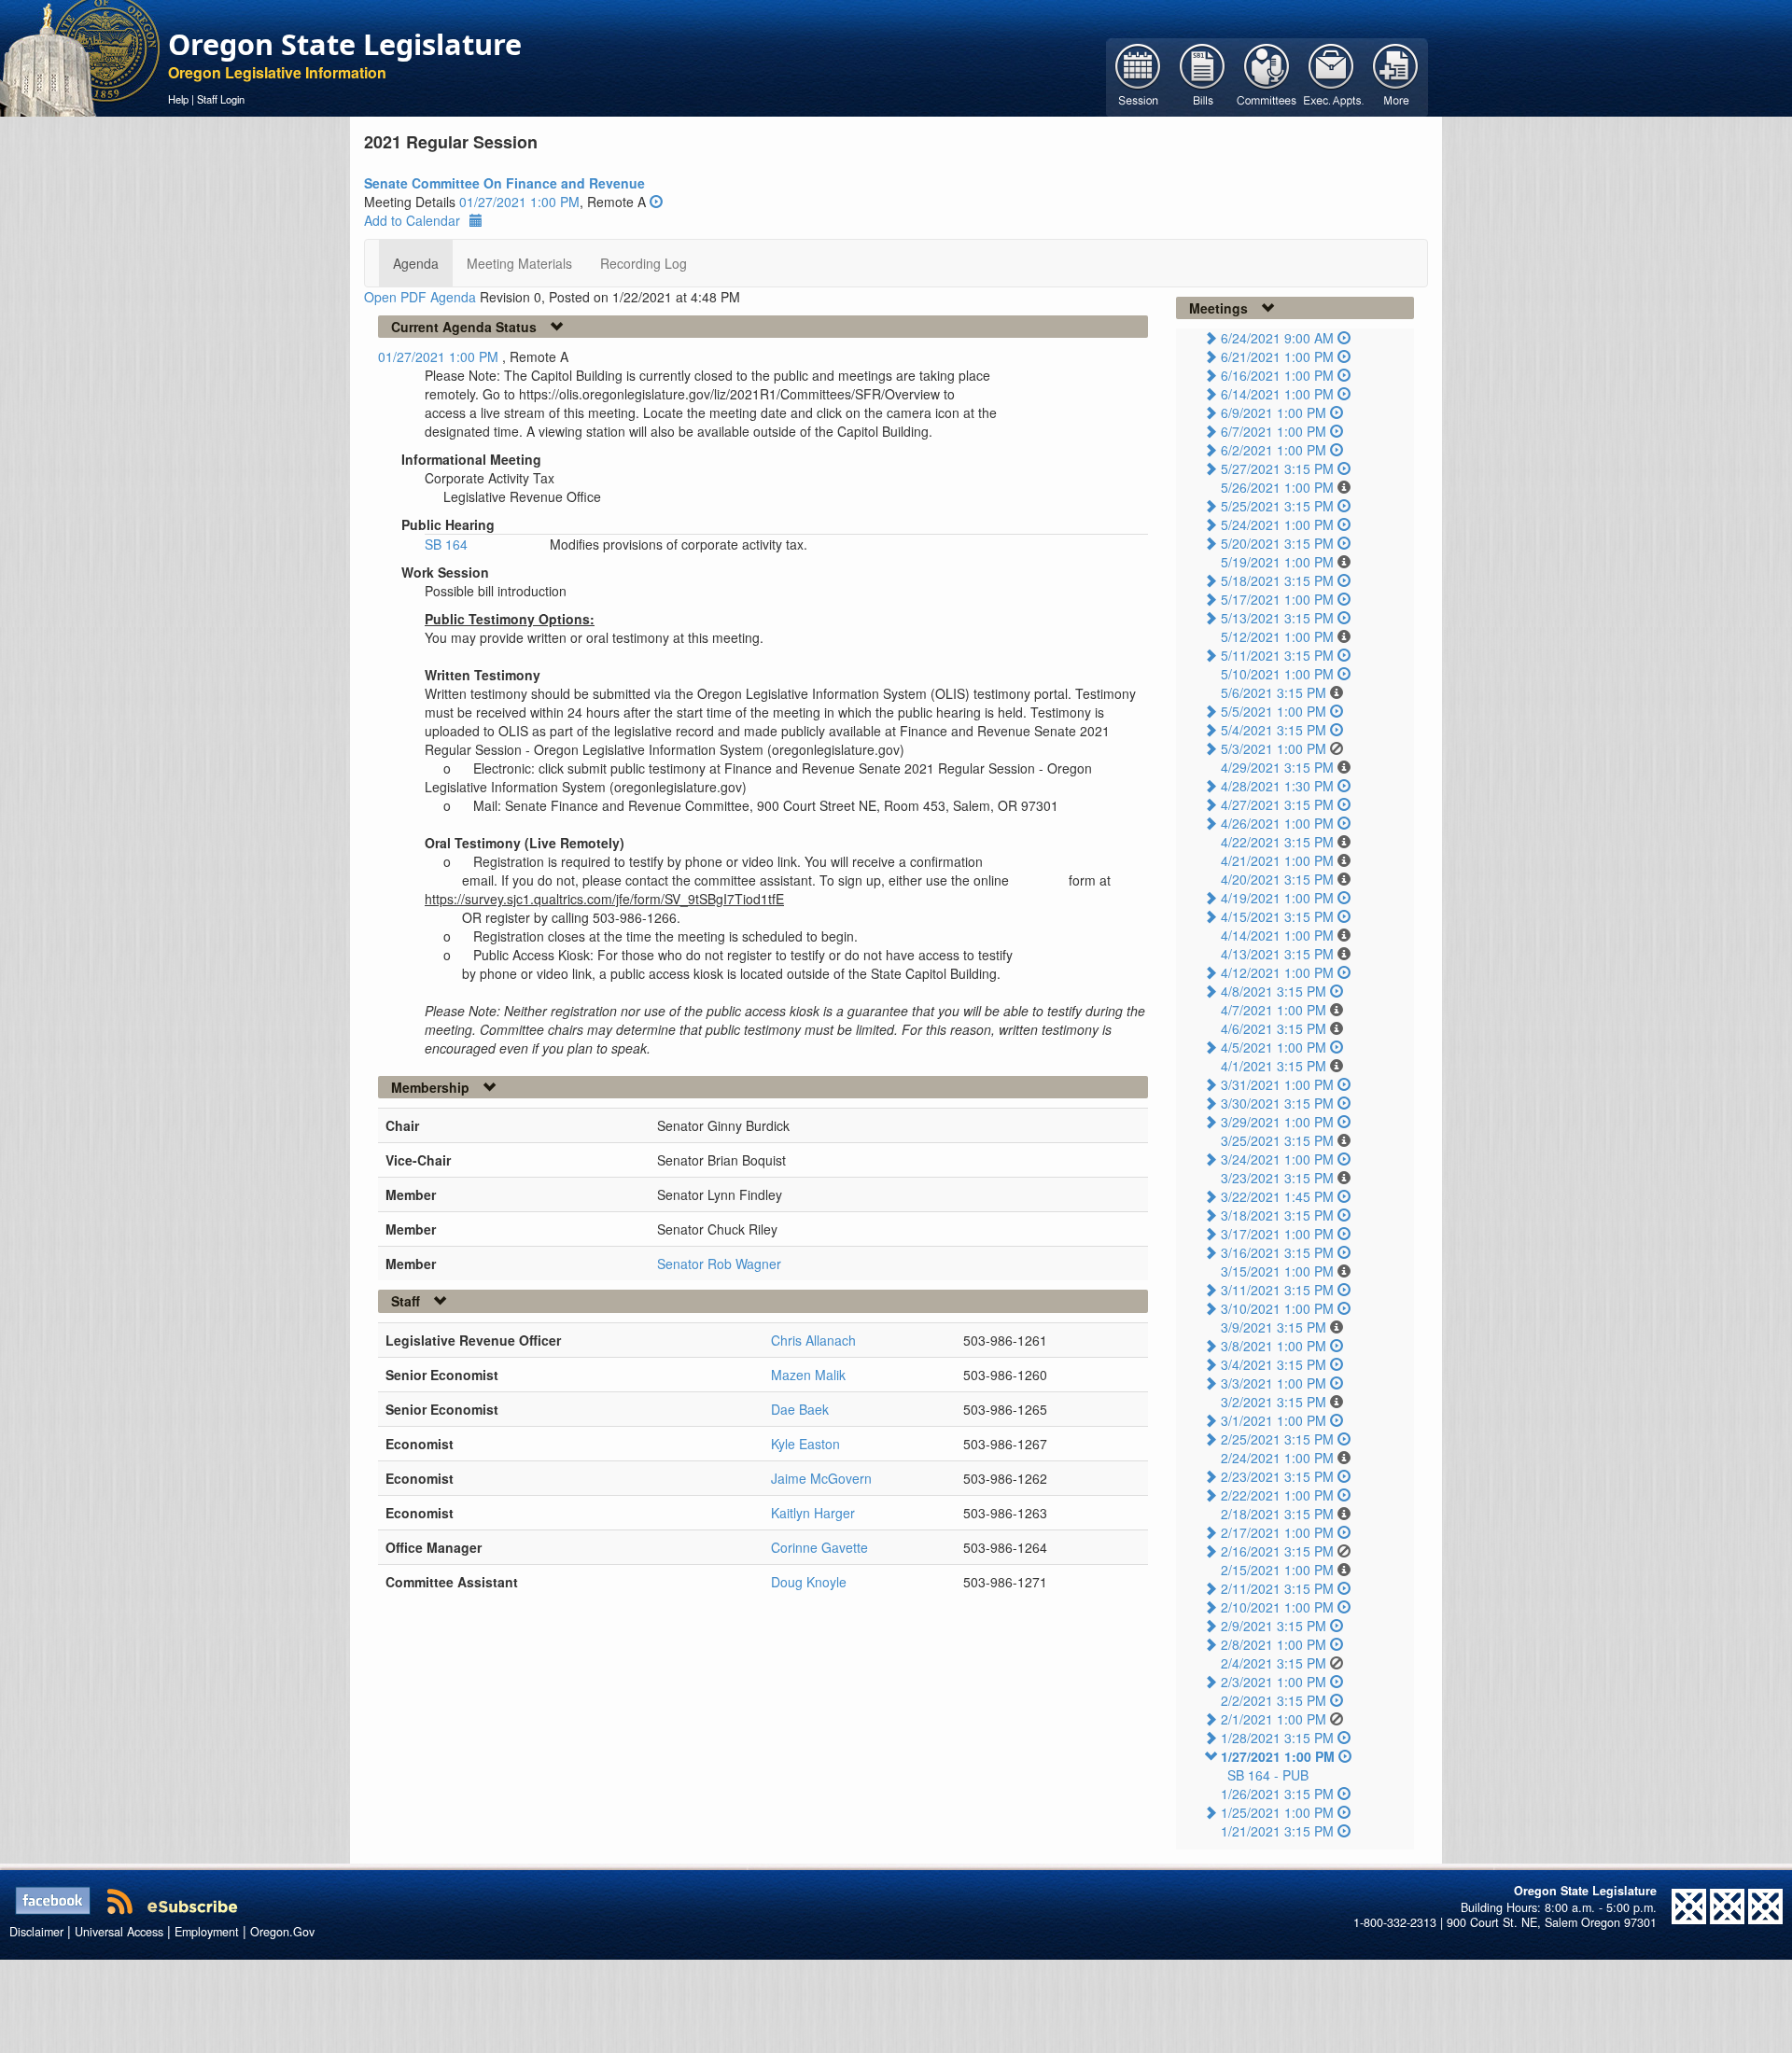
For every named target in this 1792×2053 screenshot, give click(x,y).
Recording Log (644, 263)
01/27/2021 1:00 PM (519, 202)
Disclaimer (36, 1932)
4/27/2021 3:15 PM (1277, 804)
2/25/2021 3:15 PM (1277, 1439)
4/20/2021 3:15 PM (1277, 879)
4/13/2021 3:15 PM (1277, 954)
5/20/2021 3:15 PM (1277, 543)
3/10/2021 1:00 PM (1277, 1308)
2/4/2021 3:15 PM (1274, 1663)
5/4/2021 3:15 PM (1274, 730)
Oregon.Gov (282, 1932)
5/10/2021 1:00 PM (1277, 674)
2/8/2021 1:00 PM (1274, 1644)
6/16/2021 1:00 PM (1277, 375)
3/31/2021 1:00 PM (1277, 1084)
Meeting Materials (519, 263)
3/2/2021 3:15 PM (1274, 1402)
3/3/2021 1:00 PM (1274, 1383)
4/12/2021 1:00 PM (1277, 972)
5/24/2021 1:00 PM (1277, 524)
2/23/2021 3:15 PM (1277, 1476)
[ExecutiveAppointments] (1331, 76)
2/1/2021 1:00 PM (1274, 1719)
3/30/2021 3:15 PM (1277, 1103)
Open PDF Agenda (420, 297)
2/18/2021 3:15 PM (1277, 1514)
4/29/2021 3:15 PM (1277, 767)
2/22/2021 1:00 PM (1277, 1495)
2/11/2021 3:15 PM (1277, 1588)
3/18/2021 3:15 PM (1277, 1215)
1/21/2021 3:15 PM (1277, 1831)
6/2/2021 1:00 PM (1274, 450)
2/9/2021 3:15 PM (1274, 1626)
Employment (207, 1932)
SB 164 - (1268, 1775)
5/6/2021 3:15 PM (1274, 692)
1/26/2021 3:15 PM (1277, 1794)
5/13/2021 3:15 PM (1277, 618)
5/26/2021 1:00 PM (1277, 487)
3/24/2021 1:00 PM (1277, 1159)
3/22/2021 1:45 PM (1277, 1196)
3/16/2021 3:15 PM (1277, 1252)
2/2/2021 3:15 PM (1274, 1700)
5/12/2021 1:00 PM (1277, 636)
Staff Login (221, 99)
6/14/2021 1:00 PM (1277, 394)
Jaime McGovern (821, 1478)
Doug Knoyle (809, 1582)
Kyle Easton (805, 1444)
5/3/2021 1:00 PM (1274, 748)
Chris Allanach (813, 1340)
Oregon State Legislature (345, 44)
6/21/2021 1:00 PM (1277, 356)
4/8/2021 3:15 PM (1274, 991)
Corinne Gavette (819, 1547)
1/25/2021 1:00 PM (1277, 1812)
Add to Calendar (412, 220)
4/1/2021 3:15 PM (1274, 1066)
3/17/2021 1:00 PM (1277, 1234)
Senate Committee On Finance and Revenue (504, 183)
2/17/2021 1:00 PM (1277, 1532)
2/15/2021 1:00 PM (1277, 1570)
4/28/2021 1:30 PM (1277, 786)
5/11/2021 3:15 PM (1277, 655)
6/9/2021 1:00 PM (1274, 412)
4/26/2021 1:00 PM (1277, 823)
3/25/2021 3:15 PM (1277, 1140)
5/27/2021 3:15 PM (1277, 468)
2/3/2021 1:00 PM (1274, 1682)
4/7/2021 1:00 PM (1274, 1010)
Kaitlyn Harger (813, 1513)
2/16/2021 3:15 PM (1277, 1551)
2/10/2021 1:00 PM (1277, 1607)
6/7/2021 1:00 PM (1274, 431)
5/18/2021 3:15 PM (1277, 580)
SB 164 (446, 544)
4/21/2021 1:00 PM (1277, 860)
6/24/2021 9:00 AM (1277, 338)
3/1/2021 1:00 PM (1274, 1420)
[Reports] (1396, 76)
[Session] (1138, 76)
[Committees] (1267, 76)
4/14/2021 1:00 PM (1277, 935)
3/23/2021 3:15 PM (1277, 1178)
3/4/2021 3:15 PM (1274, 1364)
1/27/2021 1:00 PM (1278, 1756)
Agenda (416, 263)
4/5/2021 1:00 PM (1274, 1047)
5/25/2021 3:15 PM (1277, 506)
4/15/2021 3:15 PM (1277, 916)
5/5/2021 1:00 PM (1274, 711)
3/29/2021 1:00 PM (1277, 1122)
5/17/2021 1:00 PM (1277, 599)
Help (178, 99)
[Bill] (1203, 76)
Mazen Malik (808, 1375)
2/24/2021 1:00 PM (1277, 1458)
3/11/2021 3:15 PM (1277, 1290)
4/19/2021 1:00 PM (1277, 898)
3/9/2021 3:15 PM (1274, 1327)
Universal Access (119, 1932)
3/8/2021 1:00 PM (1274, 1346)
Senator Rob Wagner (719, 1264)
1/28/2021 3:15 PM (1277, 1738)
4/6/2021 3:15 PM (1274, 1028)
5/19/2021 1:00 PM (1277, 562)
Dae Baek (800, 1409)
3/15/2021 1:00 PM (1277, 1271)
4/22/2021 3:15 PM (1277, 842)
